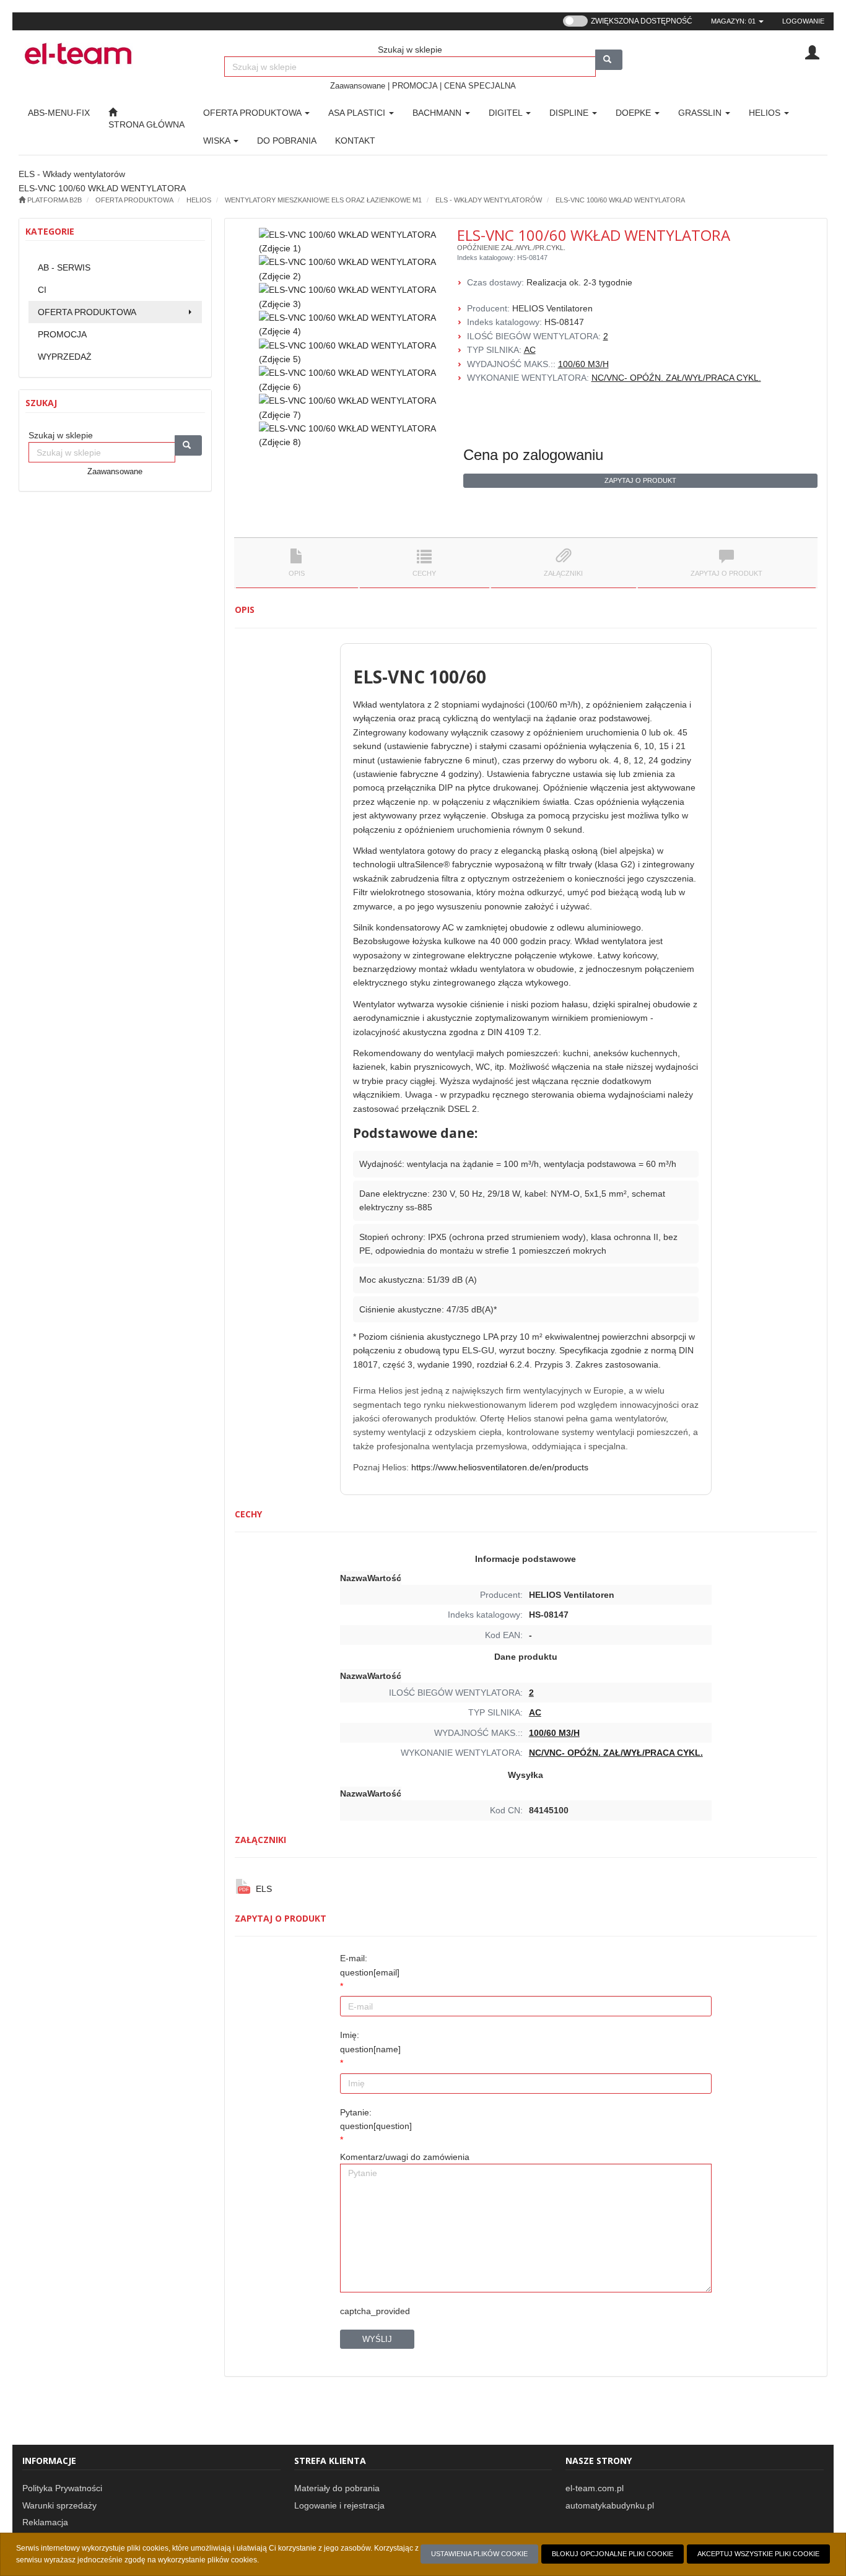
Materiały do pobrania (337, 2488)
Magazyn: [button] (733, 21)
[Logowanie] (812, 52)
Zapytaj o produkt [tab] (726, 573)
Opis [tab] (297, 573)
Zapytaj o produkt (640, 480)
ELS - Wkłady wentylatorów (489, 200)
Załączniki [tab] (563, 573)
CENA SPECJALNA (480, 86)
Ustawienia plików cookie (479, 2554)
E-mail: (370, 1965)
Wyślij (377, 2339)
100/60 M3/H (583, 364)
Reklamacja (45, 2522)
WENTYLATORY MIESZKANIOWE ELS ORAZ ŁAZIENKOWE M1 (323, 200)
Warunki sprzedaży (59, 2505)
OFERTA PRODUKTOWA (253, 113)
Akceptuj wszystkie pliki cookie (758, 2554)
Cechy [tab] (424, 573)
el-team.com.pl (595, 2488)
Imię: (370, 2042)
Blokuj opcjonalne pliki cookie (613, 2554)
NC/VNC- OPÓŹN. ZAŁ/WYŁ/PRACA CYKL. (676, 378)
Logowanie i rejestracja (339, 2505)
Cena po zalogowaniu (533, 455)
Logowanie (803, 21)
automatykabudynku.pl (610, 2505)
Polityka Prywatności (62, 2488)
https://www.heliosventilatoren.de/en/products (500, 1467)
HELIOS (199, 200)
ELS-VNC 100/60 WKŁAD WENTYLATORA (620, 200)
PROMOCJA (415, 86)
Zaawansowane (358, 86)
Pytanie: (376, 2119)
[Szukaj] (609, 60)
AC (530, 350)
